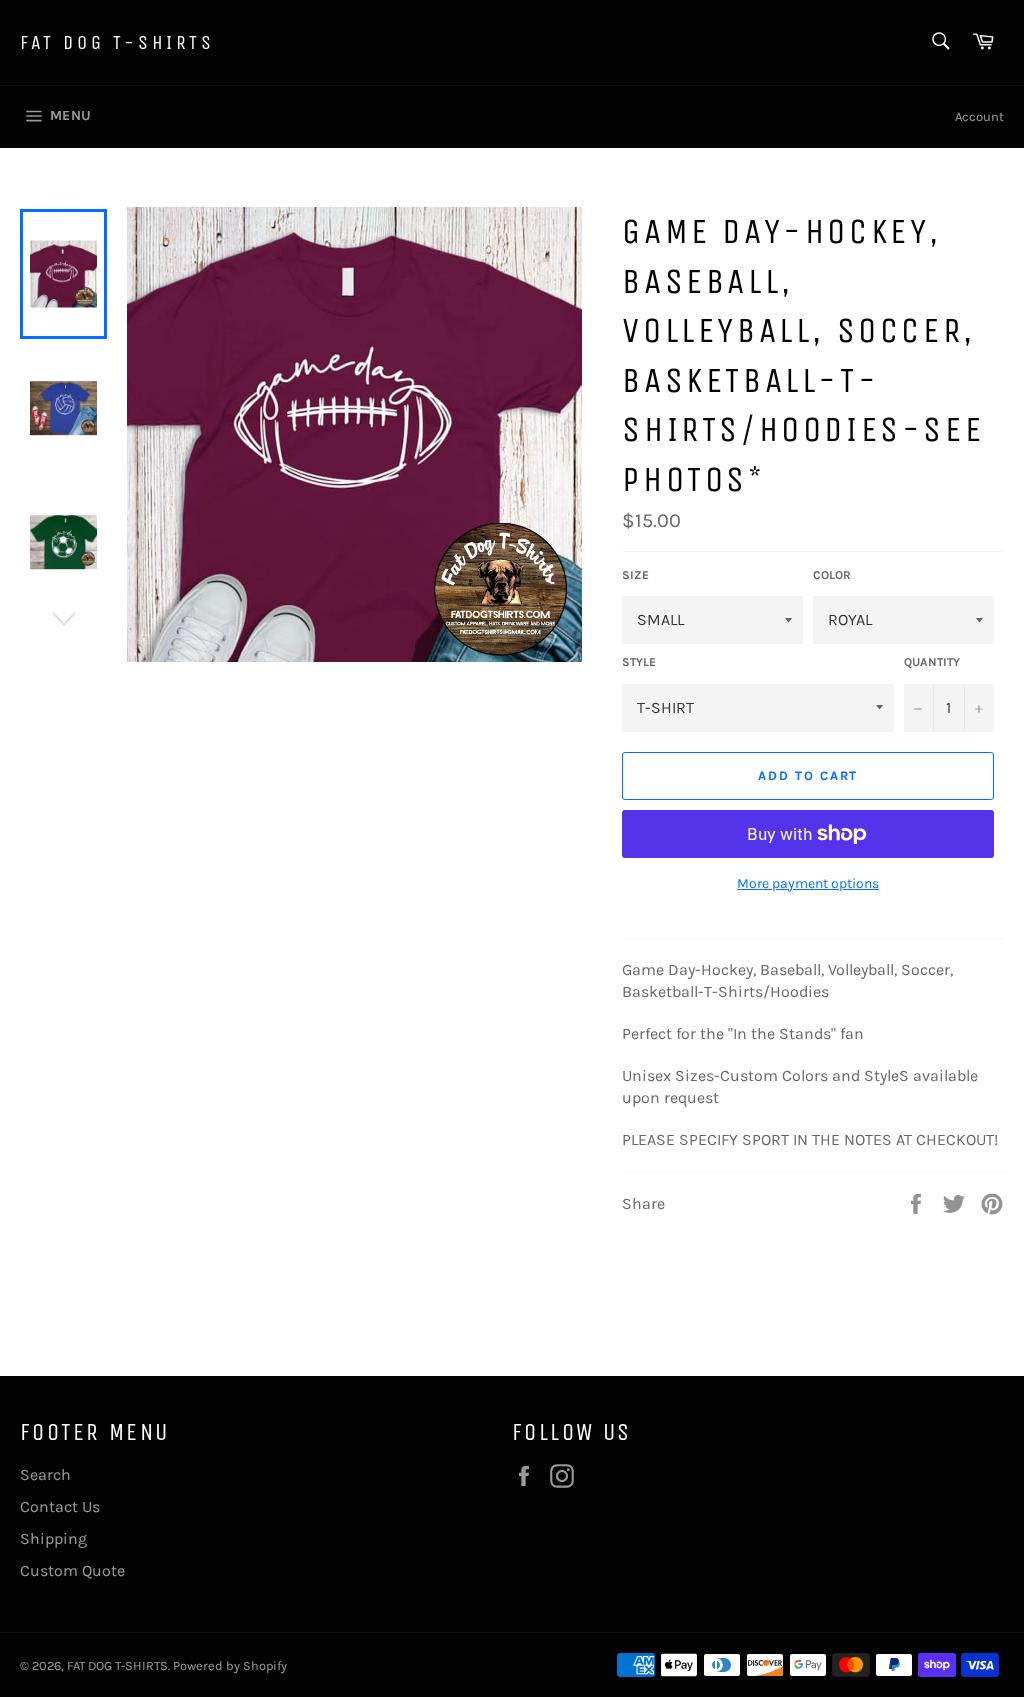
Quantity (932, 662)
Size (635, 575)
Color (832, 575)
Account (979, 116)
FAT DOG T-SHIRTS (117, 42)
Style (639, 662)
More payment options (808, 883)
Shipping (53, 1538)
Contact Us (60, 1506)
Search (45, 1474)
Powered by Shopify (230, 1665)
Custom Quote (72, 1570)
